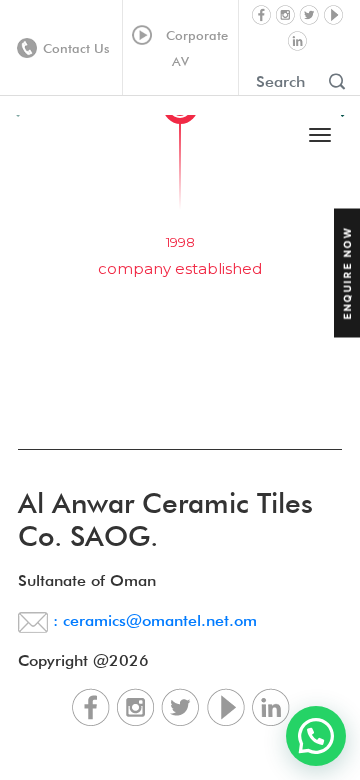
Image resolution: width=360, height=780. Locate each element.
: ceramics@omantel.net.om (152, 620)
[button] (316, 736)
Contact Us (76, 48)
